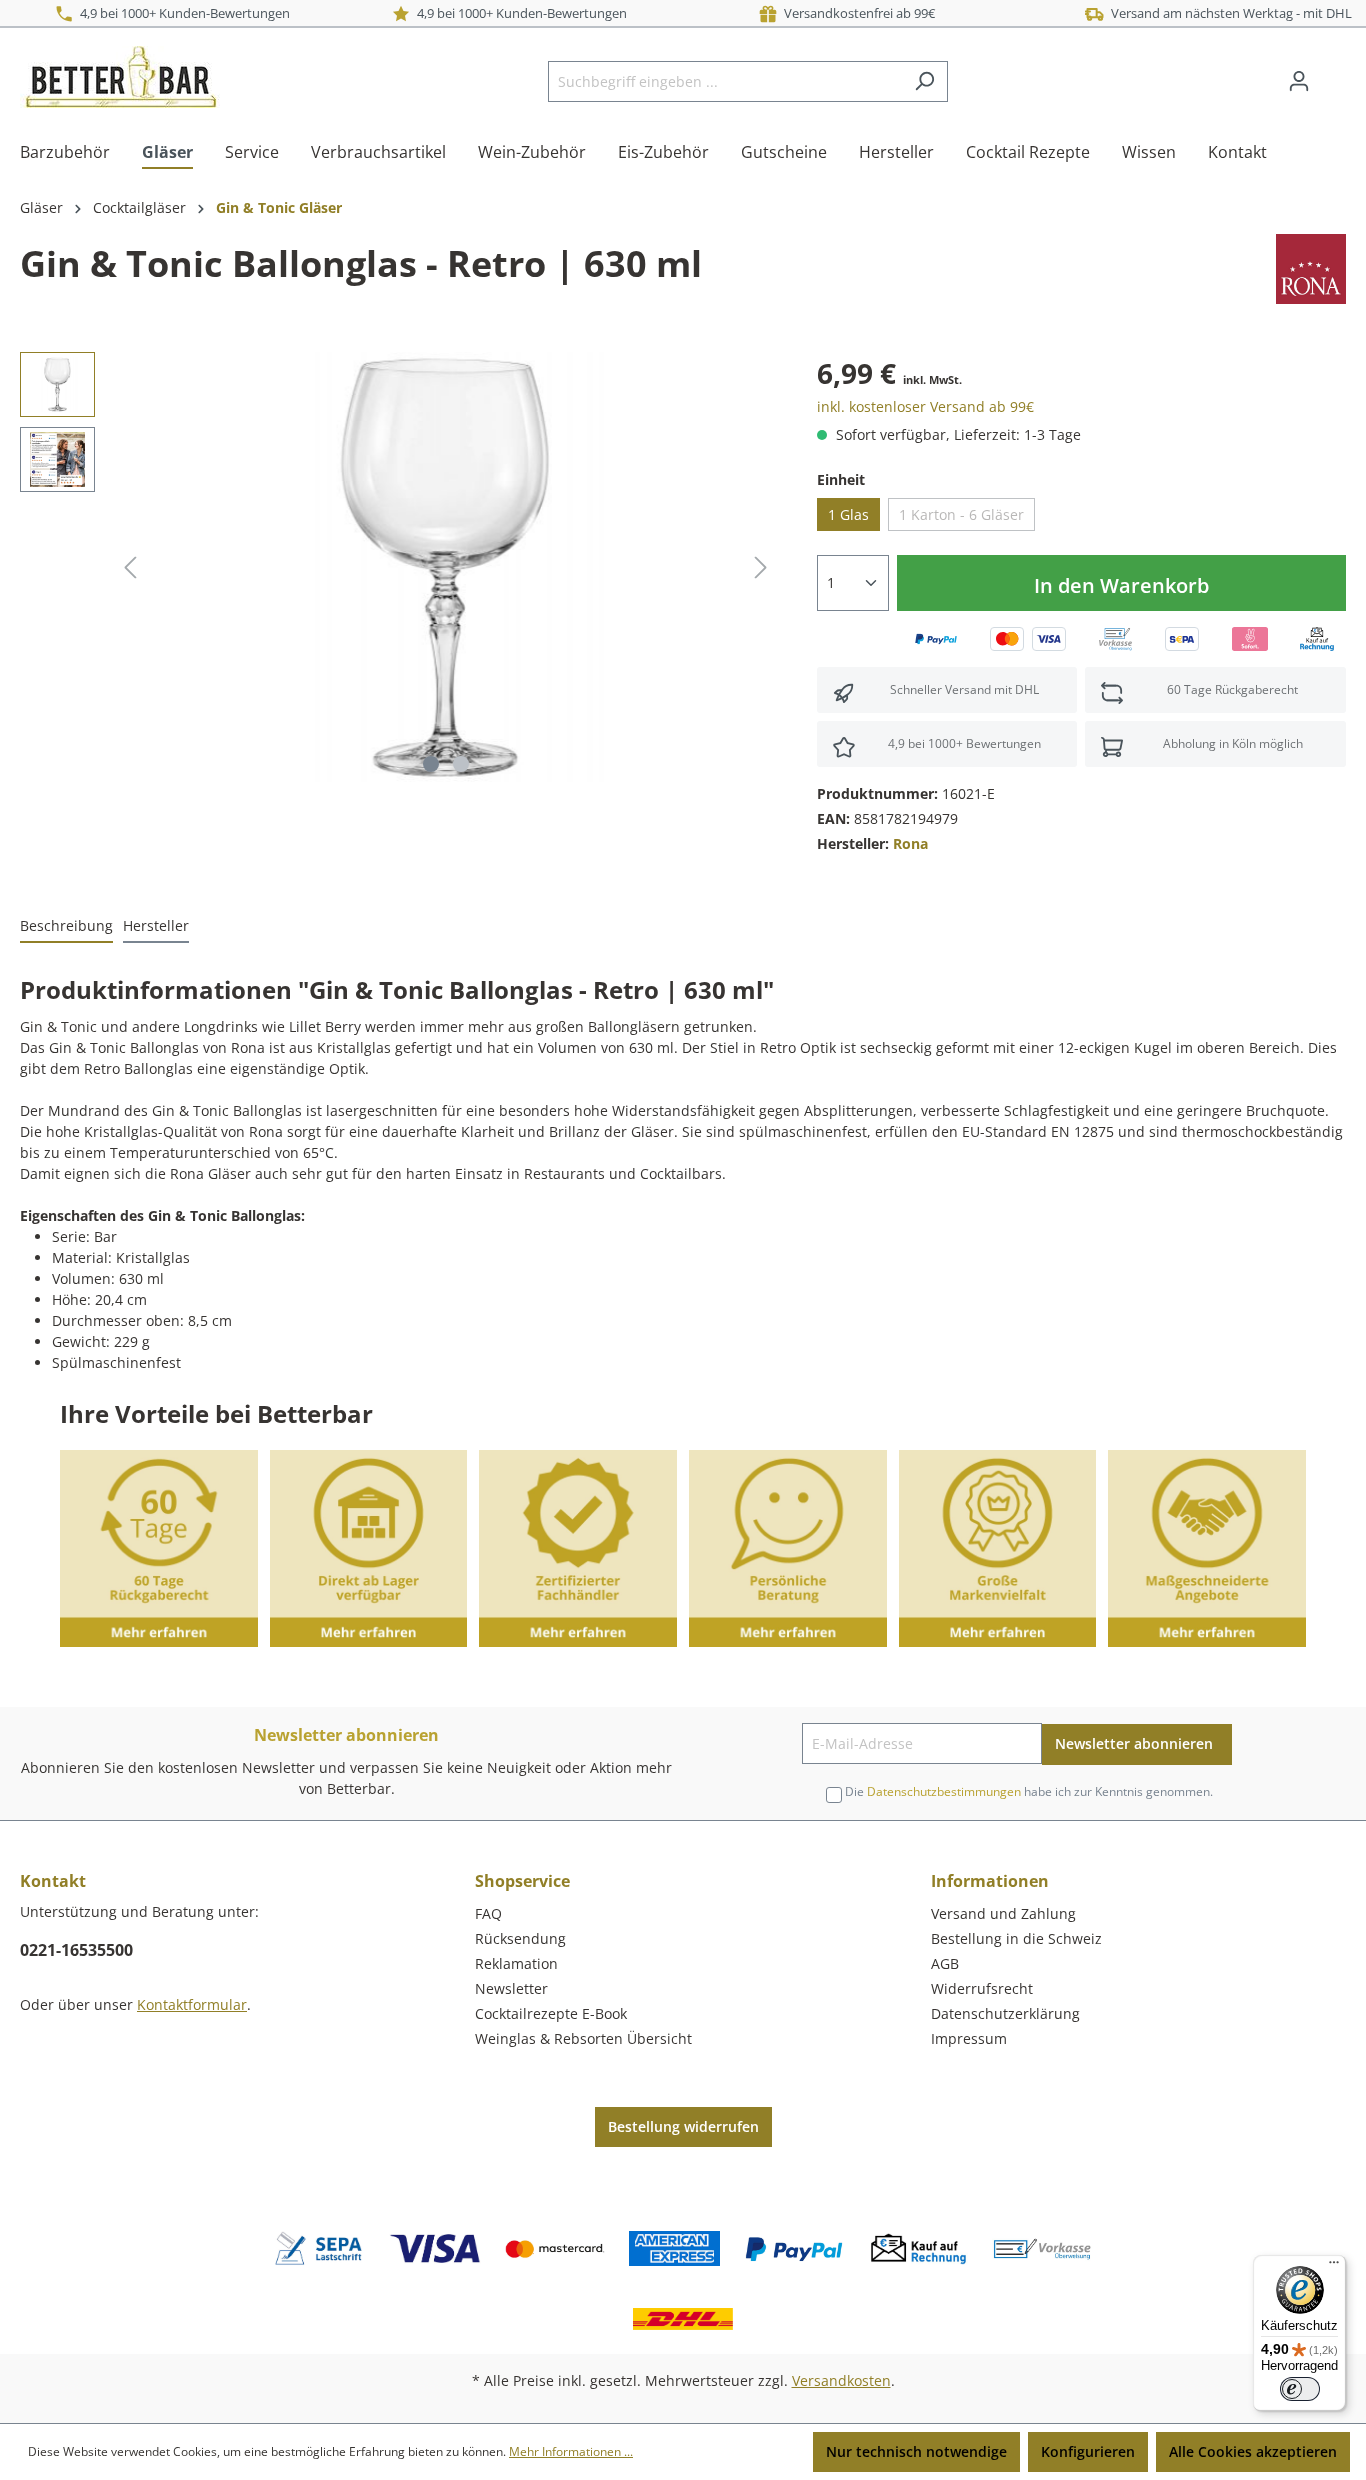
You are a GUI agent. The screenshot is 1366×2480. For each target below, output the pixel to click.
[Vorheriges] (130, 567)
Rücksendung (520, 1938)
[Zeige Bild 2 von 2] (461, 764)
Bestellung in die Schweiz (1016, 1938)
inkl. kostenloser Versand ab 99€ (925, 406)
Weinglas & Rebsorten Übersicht (583, 2038)
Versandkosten (841, 2380)
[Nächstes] (761, 567)
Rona (910, 843)
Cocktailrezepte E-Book (551, 2013)
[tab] (66, 926)
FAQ (488, 1913)
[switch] (1300, 2389)
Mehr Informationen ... (571, 2451)
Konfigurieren (1088, 2451)
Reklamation (516, 1963)
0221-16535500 (76, 1950)
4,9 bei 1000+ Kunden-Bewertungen (182, 13)
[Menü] (1334, 2267)
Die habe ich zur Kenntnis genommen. (1029, 1791)
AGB (945, 1963)
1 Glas (848, 514)
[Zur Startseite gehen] (120, 77)
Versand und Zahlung (1003, 1913)
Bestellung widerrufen (683, 2126)
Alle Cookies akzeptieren (1253, 2451)
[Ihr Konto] (1299, 81)
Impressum (969, 2038)
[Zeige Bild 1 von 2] (431, 764)
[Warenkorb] (1334, 74)
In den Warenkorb (1121, 585)
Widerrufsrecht (982, 1988)
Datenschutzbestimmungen (944, 1791)
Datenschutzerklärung (1005, 2013)
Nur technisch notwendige (916, 2451)
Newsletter (511, 1988)
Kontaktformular (192, 2004)
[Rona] (1311, 267)
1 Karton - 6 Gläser (961, 514)
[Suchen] (924, 81)
